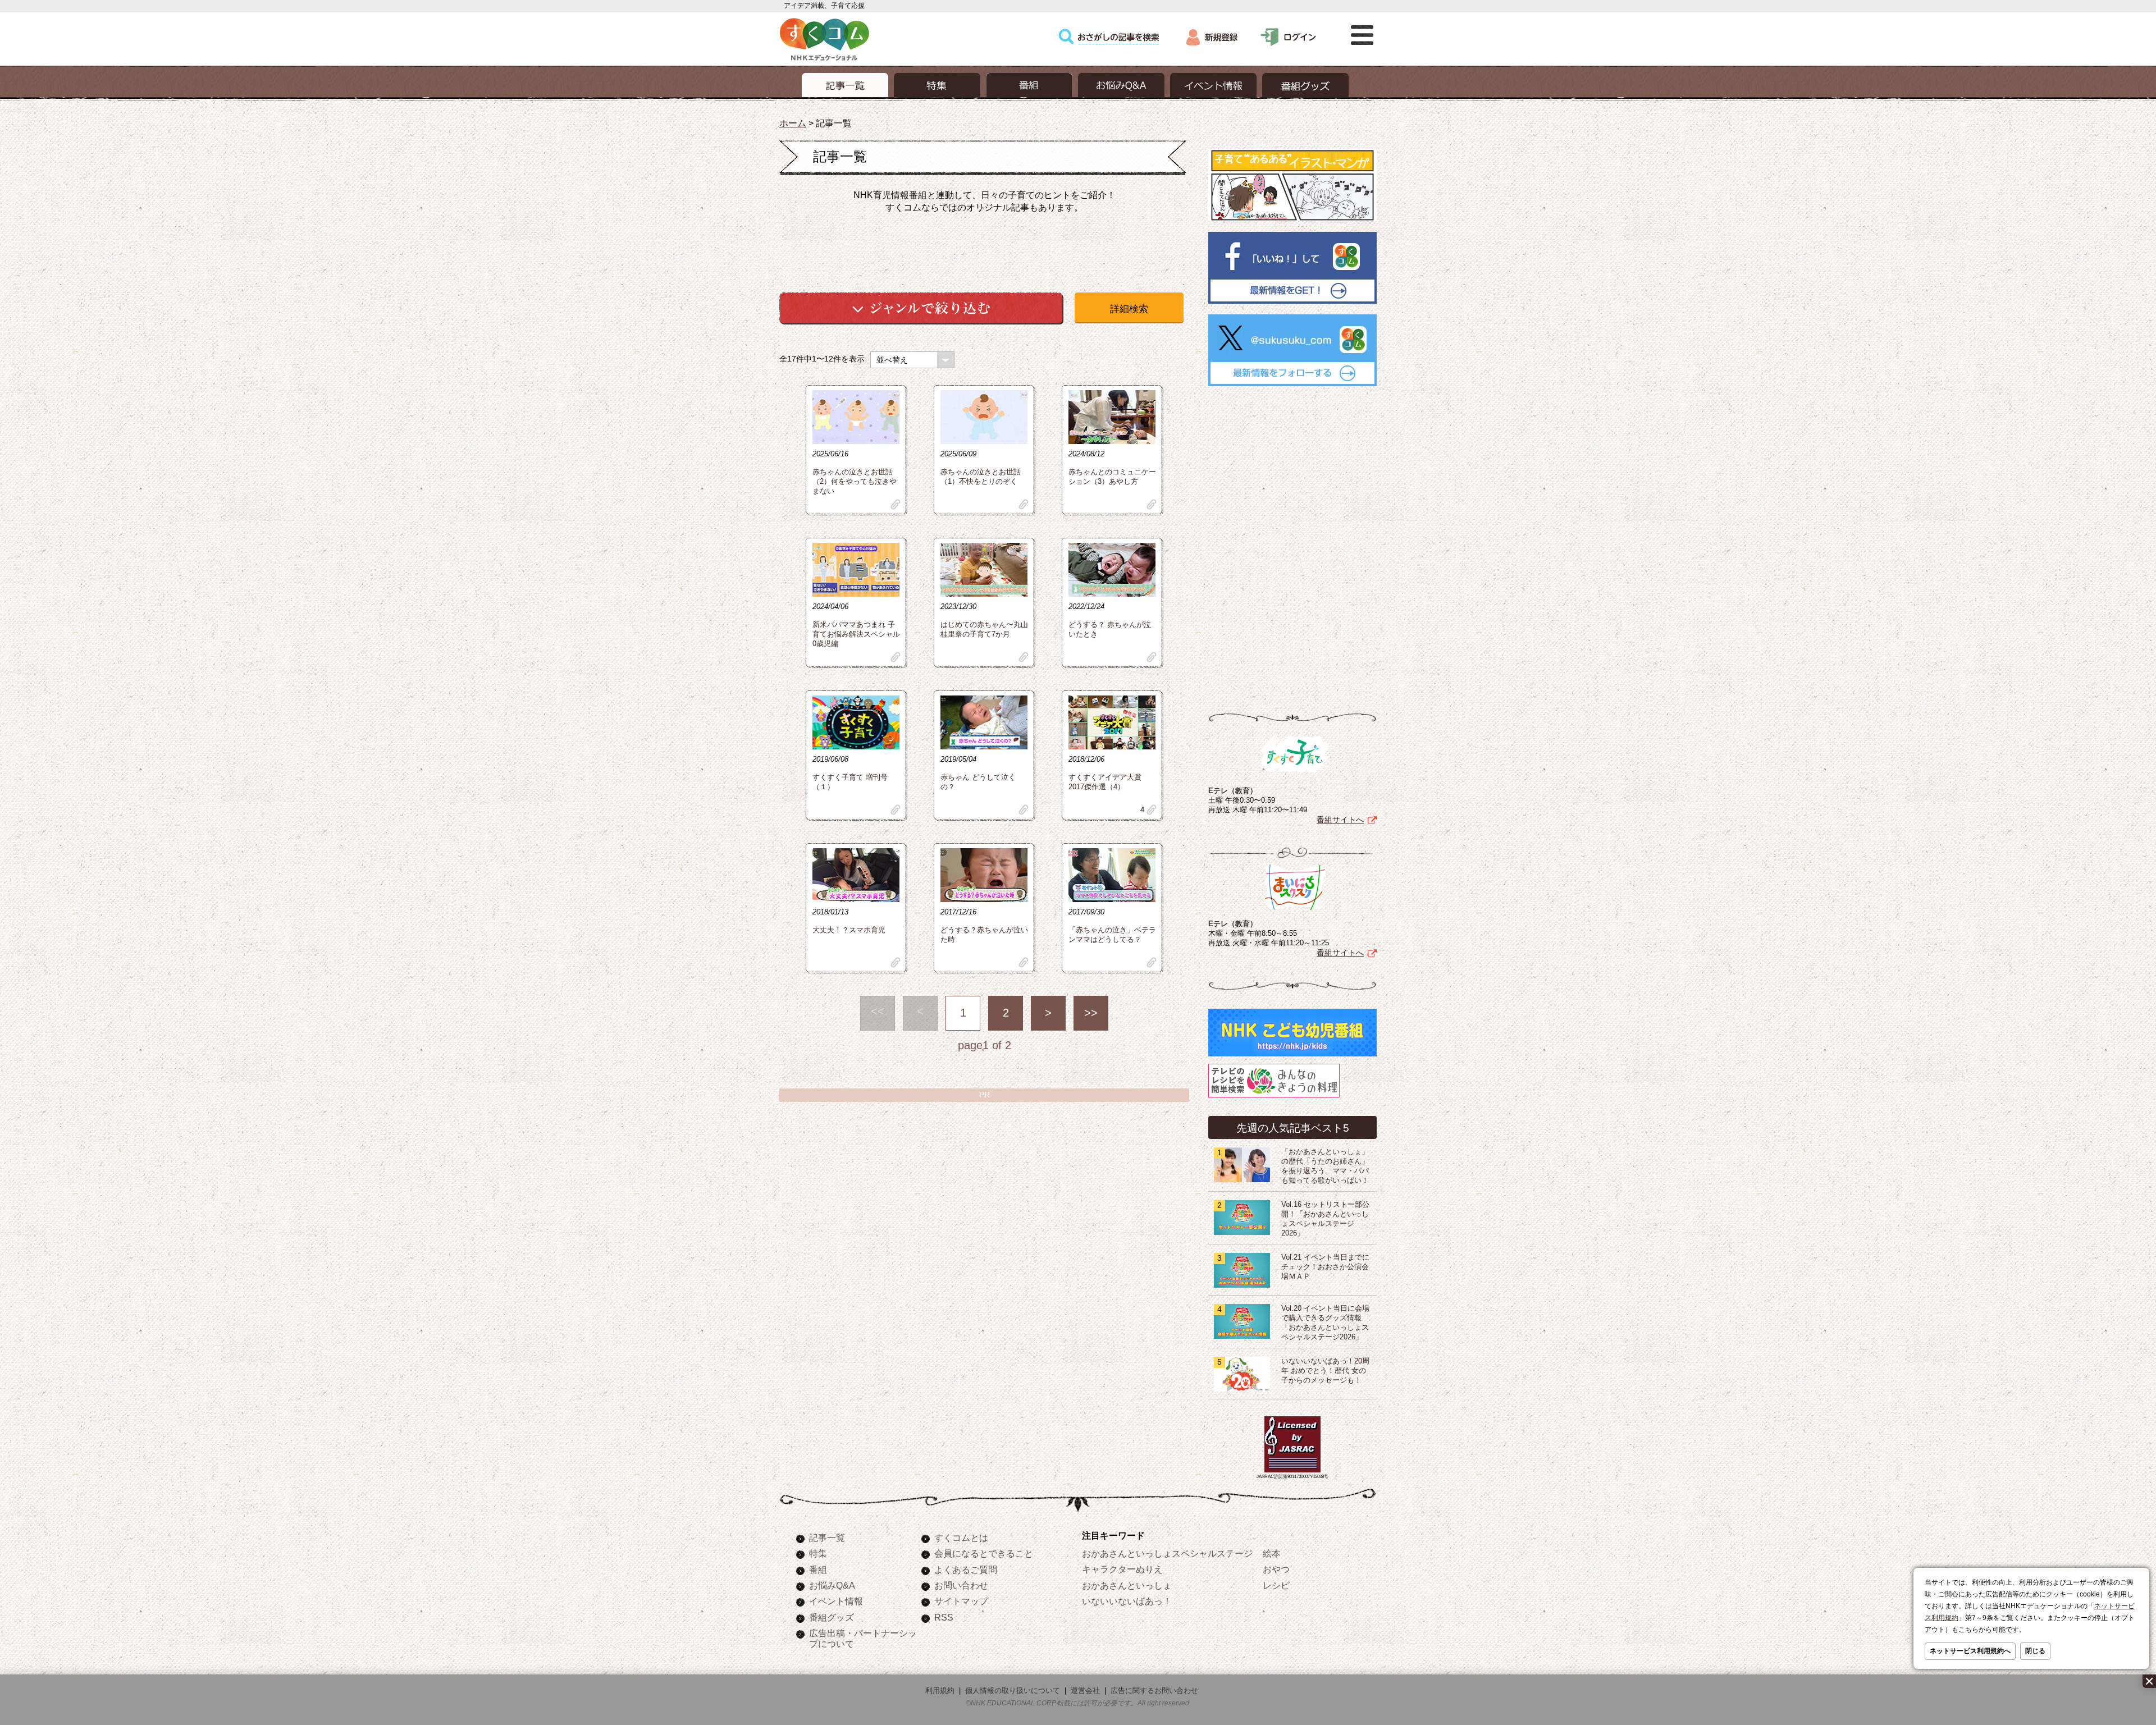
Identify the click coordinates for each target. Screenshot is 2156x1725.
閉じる (2035, 1651)
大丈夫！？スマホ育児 (849, 930)
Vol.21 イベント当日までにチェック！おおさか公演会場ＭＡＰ (1325, 1267)
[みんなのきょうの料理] (1274, 1097)
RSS (944, 1617)
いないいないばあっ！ (1127, 1601)
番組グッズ (832, 1617)
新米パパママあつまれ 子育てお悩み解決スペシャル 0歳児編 (856, 634)
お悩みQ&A (832, 1585)
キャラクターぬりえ (1122, 1569)
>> (1091, 1013)
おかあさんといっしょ (1127, 1585)
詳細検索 (1129, 309)
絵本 (1272, 1553)
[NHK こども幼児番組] (1292, 1056)
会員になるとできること (984, 1553)
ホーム (793, 123)
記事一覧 (827, 1538)
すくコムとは (961, 1538)
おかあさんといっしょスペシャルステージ (1167, 1553)
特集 (818, 1553)
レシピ (1276, 1585)
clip (896, 504)
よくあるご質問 (966, 1570)
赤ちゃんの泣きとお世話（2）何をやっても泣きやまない (855, 482)
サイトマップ (961, 1601)
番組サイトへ (1340, 820)
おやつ (1276, 1569)
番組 (818, 1570)
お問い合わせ (961, 1585)
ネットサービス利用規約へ (1970, 1651)
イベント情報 (836, 1601)
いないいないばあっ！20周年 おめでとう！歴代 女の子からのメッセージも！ (1325, 1371)
